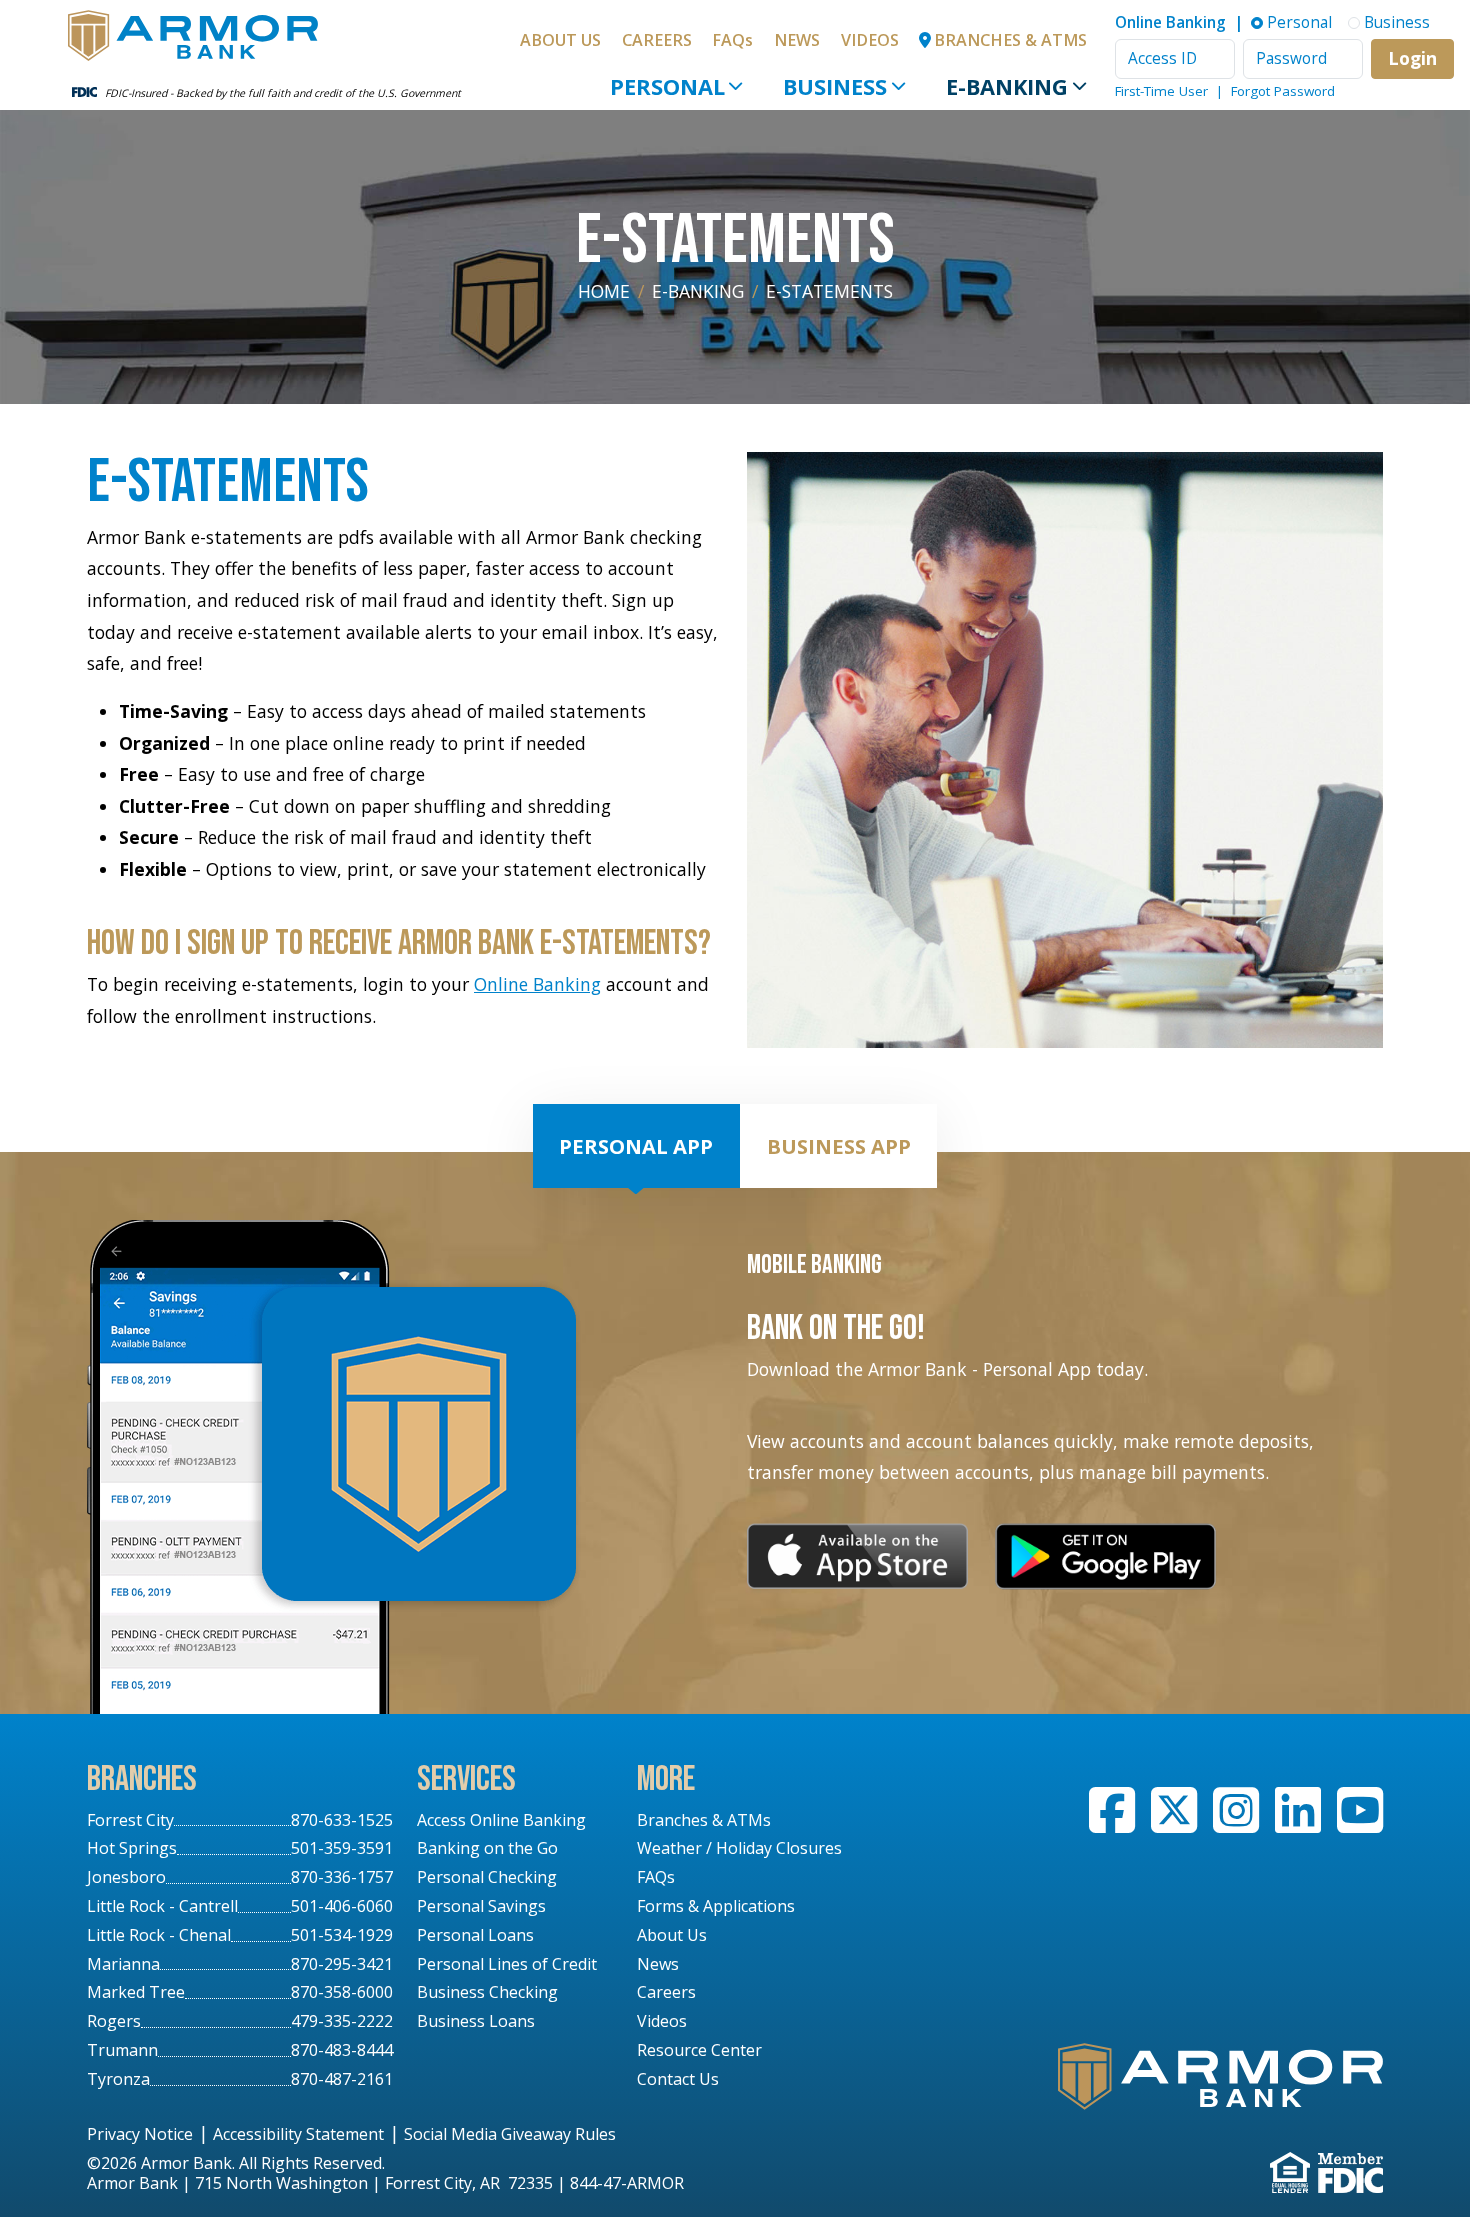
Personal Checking (487, 1877)
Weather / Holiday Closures (739, 1848)
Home (604, 291)
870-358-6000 (342, 1992)
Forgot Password (1283, 91)
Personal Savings (481, 1906)
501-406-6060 (342, 1906)
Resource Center (699, 2050)
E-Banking (1007, 86)
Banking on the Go (487, 1848)
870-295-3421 (342, 1964)
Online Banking (537, 984)
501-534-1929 (342, 1935)
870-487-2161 (342, 2079)
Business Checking (487, 1992)
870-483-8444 (342, 2050)
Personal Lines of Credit (507, 1964)
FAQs (732, 40)
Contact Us (678, 2079)
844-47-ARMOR (627, 2183)
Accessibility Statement (298, 2134)
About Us (560, 40)
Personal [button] (1299, 22)
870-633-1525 (342, 1820)
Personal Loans (475, 1935)
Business (835, 86)
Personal (667, 86)
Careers (657, 40)
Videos (870, 40)
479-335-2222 (342, 2021)
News (797, 40)
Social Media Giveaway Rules (510, 2134)
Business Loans (476, 2021)
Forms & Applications (716, 1906)
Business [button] (1397, 22)
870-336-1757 (342, 1877)
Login (1412, 58)
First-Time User (1161, 91)
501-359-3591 (342, 1848)
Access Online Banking (501, 1820)
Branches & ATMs (704, 1820)
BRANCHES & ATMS (1010, 40)
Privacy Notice (140, 2134)
